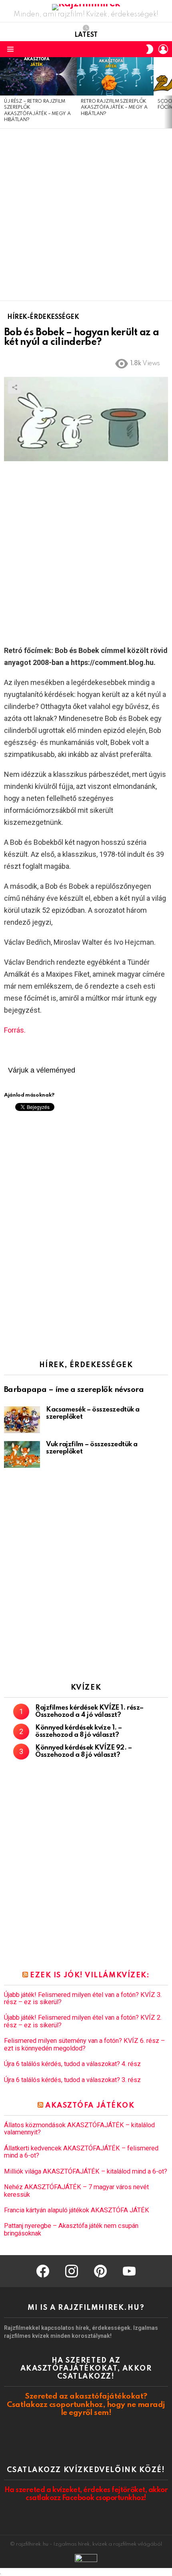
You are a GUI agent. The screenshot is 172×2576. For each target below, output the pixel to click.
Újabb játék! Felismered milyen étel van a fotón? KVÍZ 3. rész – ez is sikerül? (83, 1999)
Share (14, 387)
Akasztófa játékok (90, 2106)
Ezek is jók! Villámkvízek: (90, 1975)
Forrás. (15, 1030)
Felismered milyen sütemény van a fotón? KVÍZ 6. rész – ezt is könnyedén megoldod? (84, 2044)
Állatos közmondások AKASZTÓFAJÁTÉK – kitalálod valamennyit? (79, 2129)
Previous (4, 93)
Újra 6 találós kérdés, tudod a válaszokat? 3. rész (72, 2080)
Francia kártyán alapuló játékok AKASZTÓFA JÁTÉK (77, 2210)
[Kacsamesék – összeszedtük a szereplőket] (22, 1420)
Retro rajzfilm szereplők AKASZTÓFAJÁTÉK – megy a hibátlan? (114, 108)
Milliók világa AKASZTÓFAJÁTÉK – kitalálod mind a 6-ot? (86, 2172)
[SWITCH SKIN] (150, 49)
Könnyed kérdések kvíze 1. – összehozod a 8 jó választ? (79, 1731)
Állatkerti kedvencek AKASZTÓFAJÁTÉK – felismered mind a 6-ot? (81, 2152)
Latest (86, 35)
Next (168, 93)
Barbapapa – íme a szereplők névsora (74, 1390)
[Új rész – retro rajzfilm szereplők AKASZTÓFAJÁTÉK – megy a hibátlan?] (38, 76)
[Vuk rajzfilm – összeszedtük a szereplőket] (22, 1454)
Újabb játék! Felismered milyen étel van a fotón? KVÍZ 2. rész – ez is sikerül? (83, 2021)
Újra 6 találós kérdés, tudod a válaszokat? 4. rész (72, 2064)
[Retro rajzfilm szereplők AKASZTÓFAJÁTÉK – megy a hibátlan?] (115, 76)
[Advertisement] (86, 215)
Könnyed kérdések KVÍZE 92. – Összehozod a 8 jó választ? (83, 1751)
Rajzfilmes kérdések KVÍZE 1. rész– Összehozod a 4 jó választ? (89, 1711)
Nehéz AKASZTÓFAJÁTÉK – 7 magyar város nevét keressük (76, 2191)
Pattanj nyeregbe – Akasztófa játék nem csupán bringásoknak (71, 2230)
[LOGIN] (163, 49)
